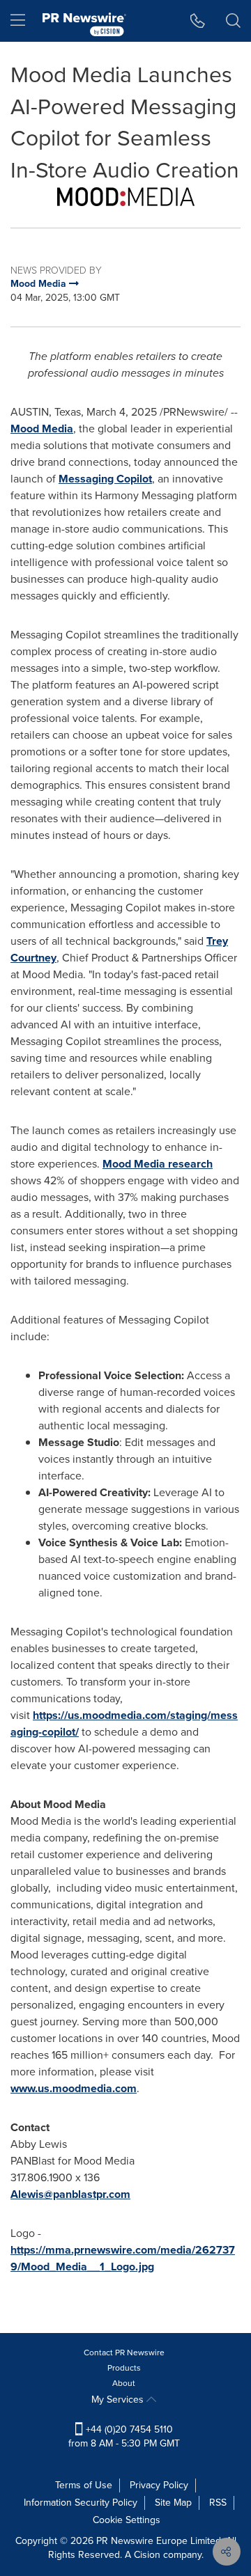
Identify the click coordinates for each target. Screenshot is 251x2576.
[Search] (233, 21)
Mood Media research (158, 1164)
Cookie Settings (127, 2520)
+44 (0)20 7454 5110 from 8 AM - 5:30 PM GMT (124, 2436)
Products (124, 2368)
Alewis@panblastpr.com (70, 2194)
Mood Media (42, 429)
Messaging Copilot (105, 479)
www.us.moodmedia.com (74, 2088)
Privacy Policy (159, 2485)
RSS (218, 2503)
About (124, 2383)
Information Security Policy (81, 2503)
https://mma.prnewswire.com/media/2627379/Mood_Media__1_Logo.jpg (123, 2258)
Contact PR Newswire (124, 2353)
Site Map (173, 2503)
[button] (125, 197)
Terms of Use (84, 2485)
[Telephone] (198, 21)
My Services (119, 2400)
